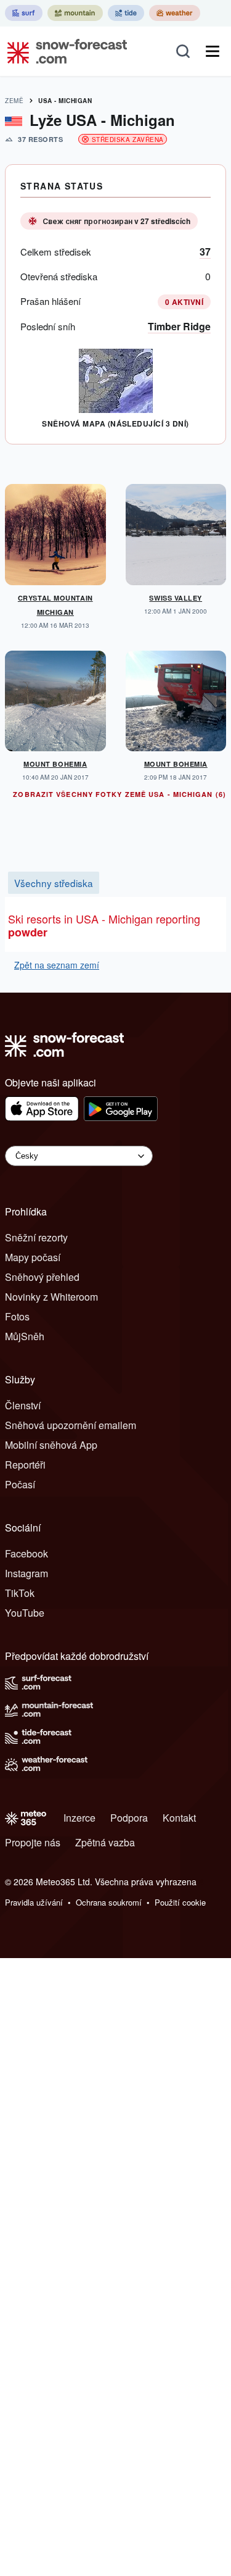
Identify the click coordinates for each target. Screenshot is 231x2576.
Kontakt (179, 1818)
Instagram (26, 1573)
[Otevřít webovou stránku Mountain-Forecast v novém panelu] (75, 13)
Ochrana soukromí (109, 1902)
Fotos (17, 1316)
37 (205, 252)
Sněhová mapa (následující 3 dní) (115, 423)
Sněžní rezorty (36, 1237)
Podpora (129, 1818)
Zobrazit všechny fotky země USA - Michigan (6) (120, 794)
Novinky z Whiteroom (51, 1297)
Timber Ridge (179, 326)
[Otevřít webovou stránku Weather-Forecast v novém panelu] (175, 13)
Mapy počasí (33, 1257)
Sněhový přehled (42, 1277)
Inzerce (79, 1818)
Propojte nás (33, 1842)
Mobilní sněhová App (51, 1445)
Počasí (20, 1484)
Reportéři (25, 1465)
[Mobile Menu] (213, 51)
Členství (23, 1405)
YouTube (25, 1613)
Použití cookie (180, 1902)
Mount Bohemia (55, 764)
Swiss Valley (176, 598)
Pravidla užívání (34, 1902)
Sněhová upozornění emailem (71, 1425)
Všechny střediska (54, 883)
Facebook (26, 1553)
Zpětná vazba (105, 1842)
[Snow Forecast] (63, 51)
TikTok (20, 1593)
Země (14, 101)
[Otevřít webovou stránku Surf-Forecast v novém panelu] (24, 13)
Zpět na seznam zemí (57, 965)
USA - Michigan (65, 101)
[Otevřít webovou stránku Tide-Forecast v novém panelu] (126, 13)
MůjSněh (25, 1336)
